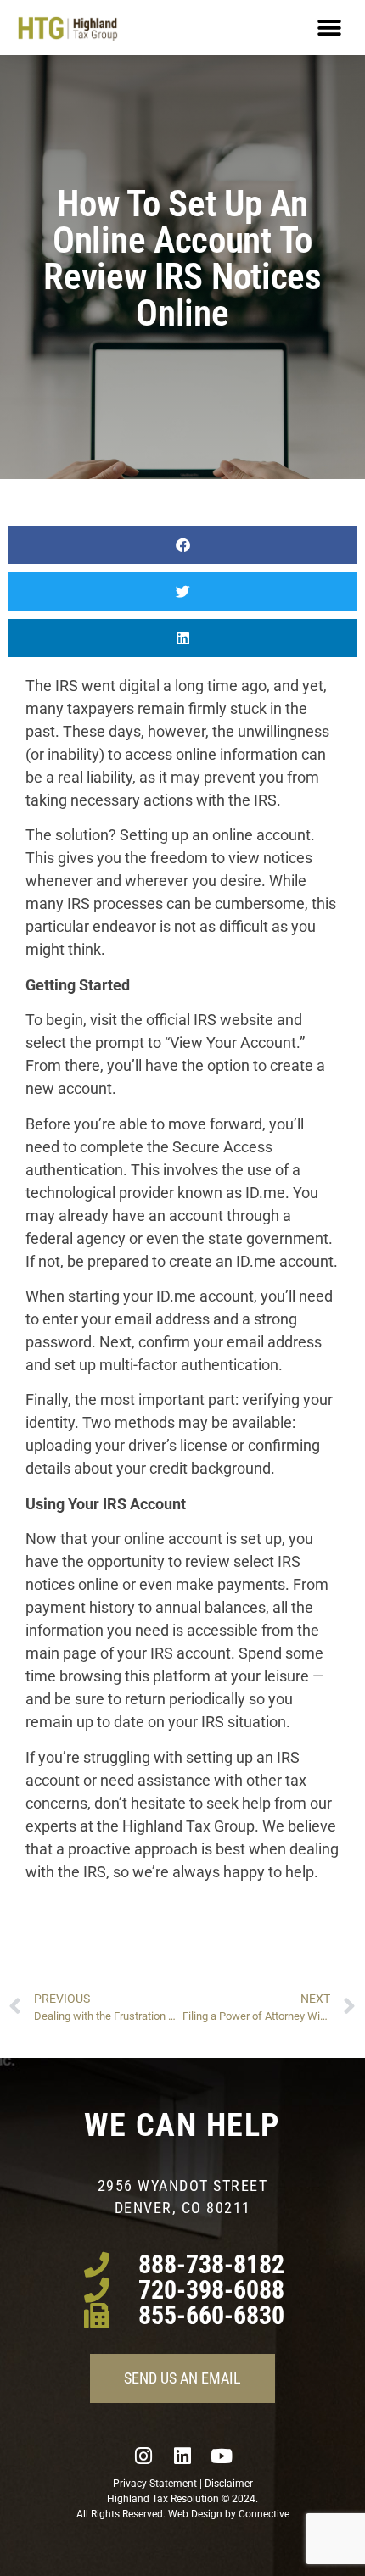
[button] (329, 28)
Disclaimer (229, 2484)
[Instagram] (143, 2456)
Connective (264, 2514)
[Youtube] (222, 2456)
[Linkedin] (182, 2456)
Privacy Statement (155, 2484)
